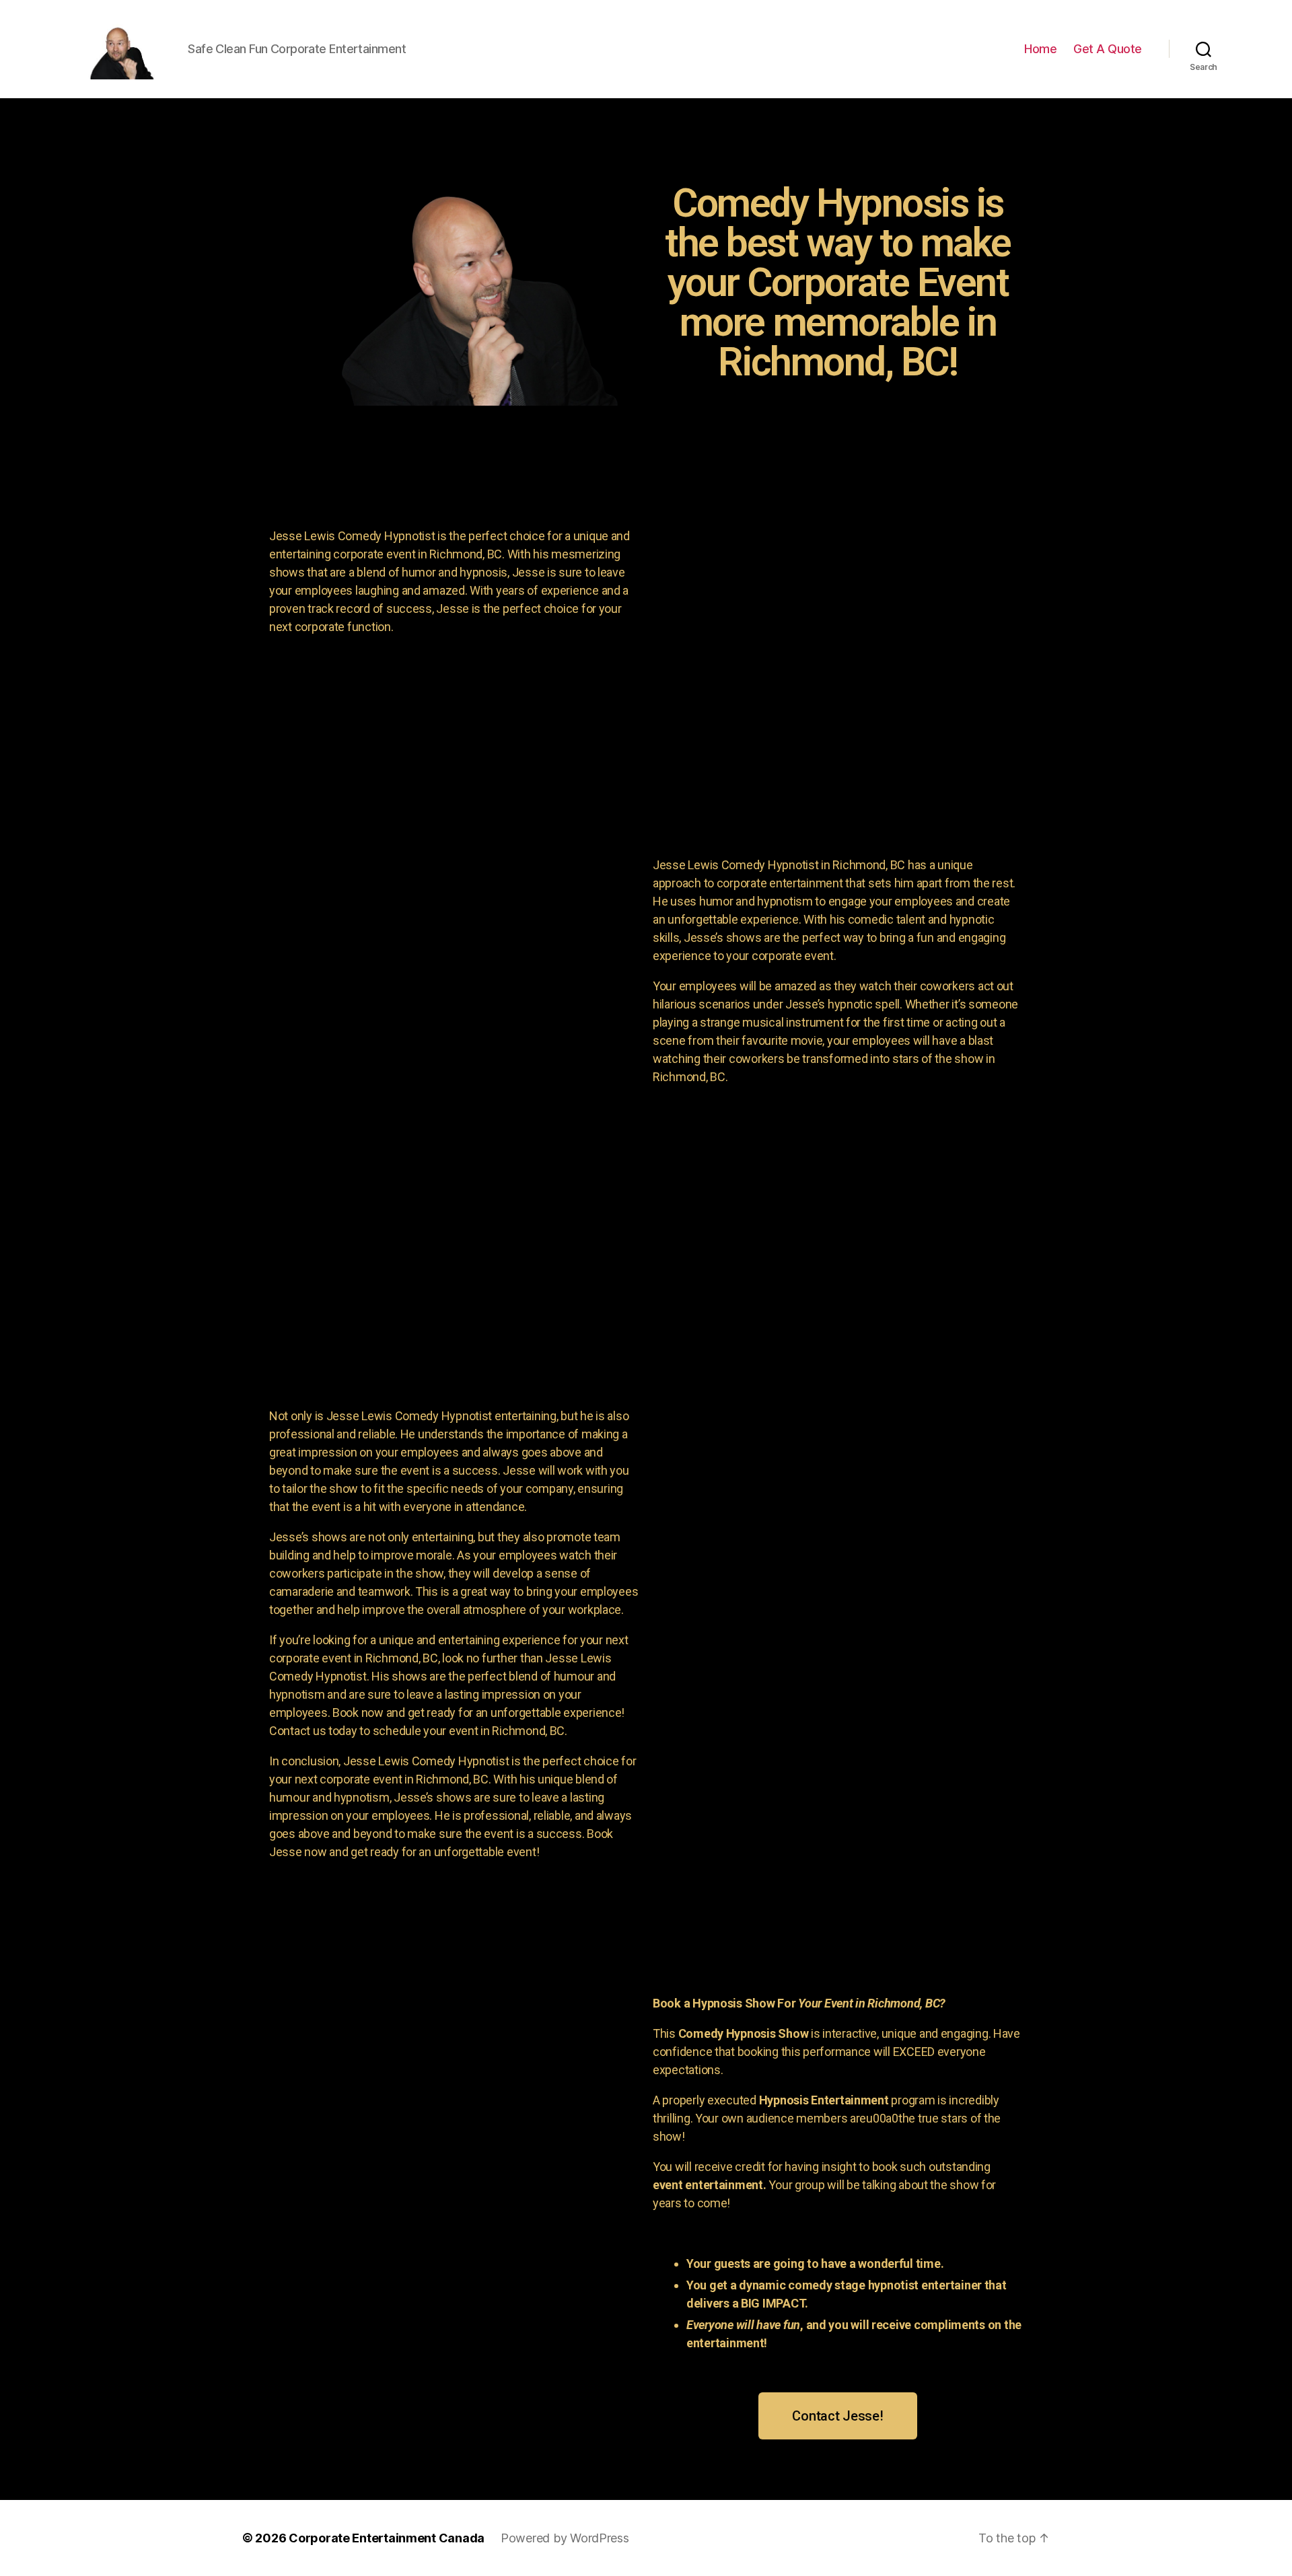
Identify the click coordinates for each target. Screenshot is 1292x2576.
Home (1040, 49)
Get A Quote (1108, 49)
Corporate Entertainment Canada (387, 2538)
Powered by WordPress (565, 2538)
